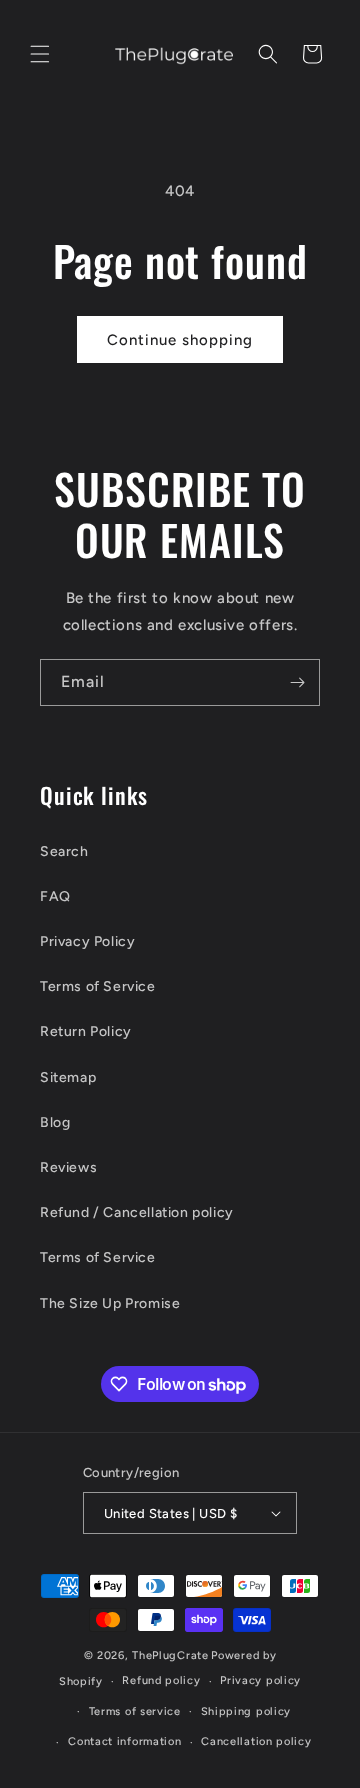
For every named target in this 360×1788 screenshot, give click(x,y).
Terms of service (135, 1711)
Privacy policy (260, 1680)
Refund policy (161, 1680)
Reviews (68, 1167)
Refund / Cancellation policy (137, 1212)
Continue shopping (180, 340)
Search (64, 851)
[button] (40, 54)
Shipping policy (246, 1711)
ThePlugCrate (170, 1655)
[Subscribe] (297, 682)
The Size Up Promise (110, 1303)
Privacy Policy (87, 941)
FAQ (55, 896)
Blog (55, 1122)
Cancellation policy (256, 1741)
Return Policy (86, 1031)
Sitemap (68, 1077)
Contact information (124, 1741)
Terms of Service (98, 986)
